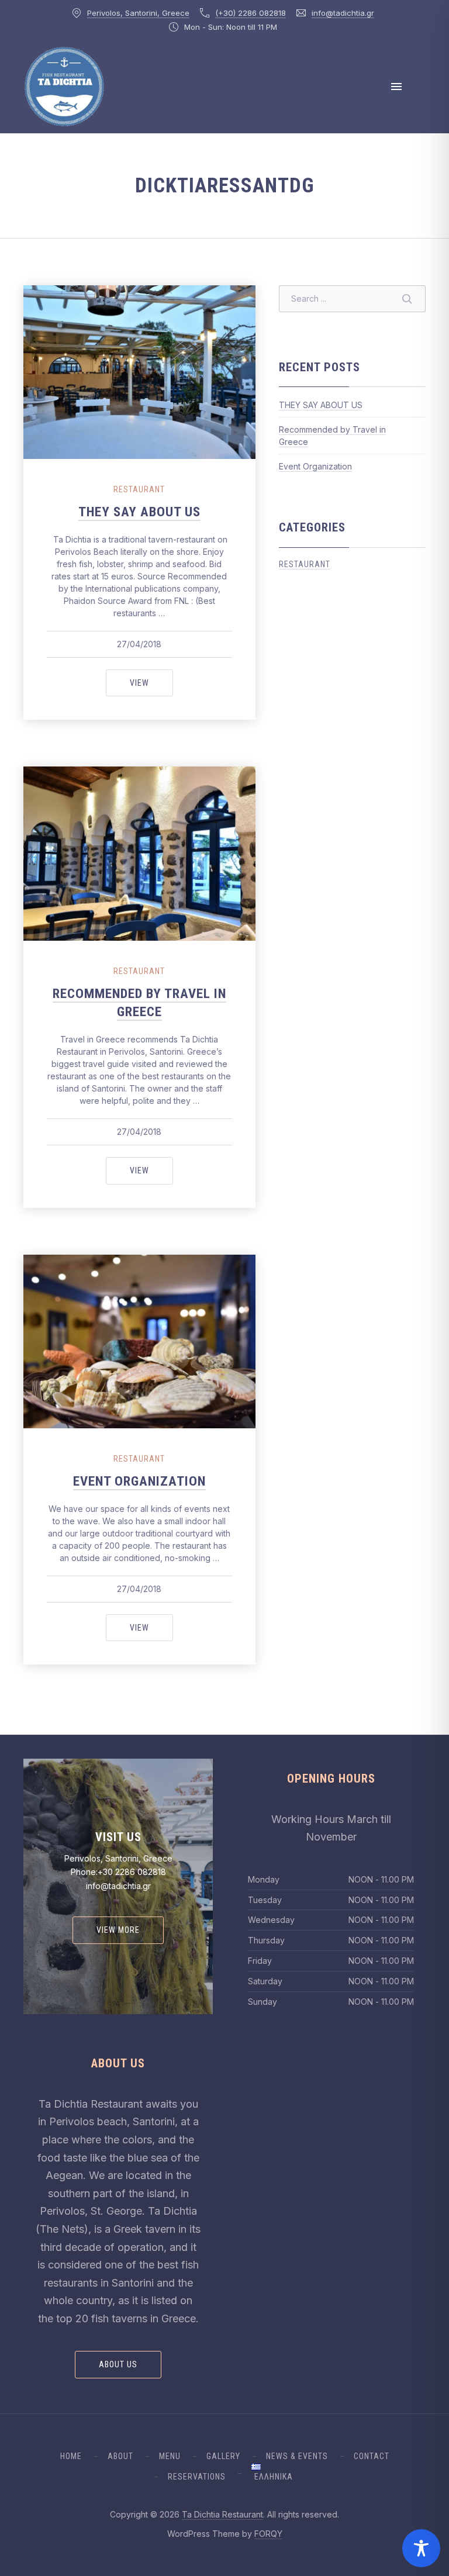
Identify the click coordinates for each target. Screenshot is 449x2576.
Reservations (197, 2477)
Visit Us (118, 1837)
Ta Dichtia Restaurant (222, 2514)
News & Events (297, 2456)
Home (71, 2456)
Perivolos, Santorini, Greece (138, 13)
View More (118, 1930)
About (120, 2456)
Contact (372, 2456)
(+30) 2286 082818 (251, 13)
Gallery (223, 2456)
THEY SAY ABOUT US (139, 512)
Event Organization (139, 1481)
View (151, 683)
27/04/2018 (139, 644)
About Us (118, 2364)
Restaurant (139, 489)
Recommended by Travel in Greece (139, 1003)
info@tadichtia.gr (343, 13)
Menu (170, 2456)
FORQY (268, 2534)
